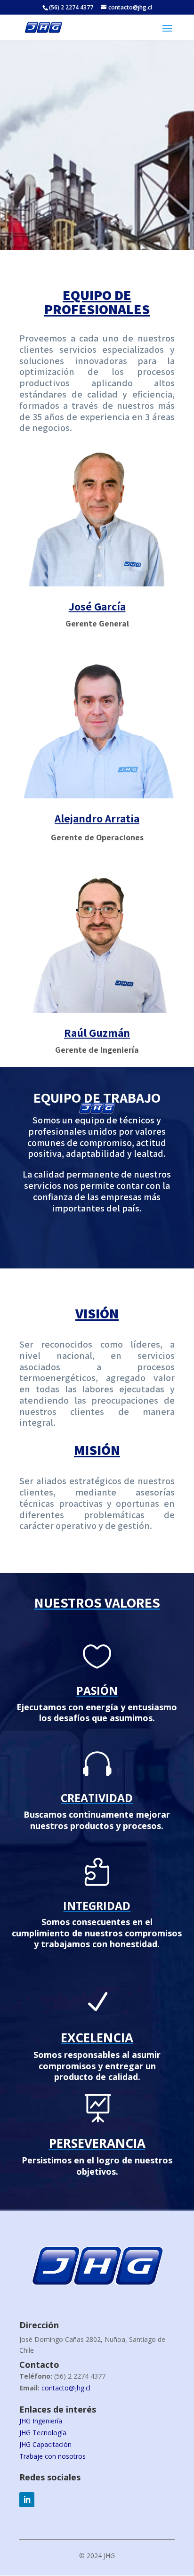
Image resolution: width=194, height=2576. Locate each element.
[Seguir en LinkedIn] (27, 2500)
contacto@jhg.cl (66, 2388)
